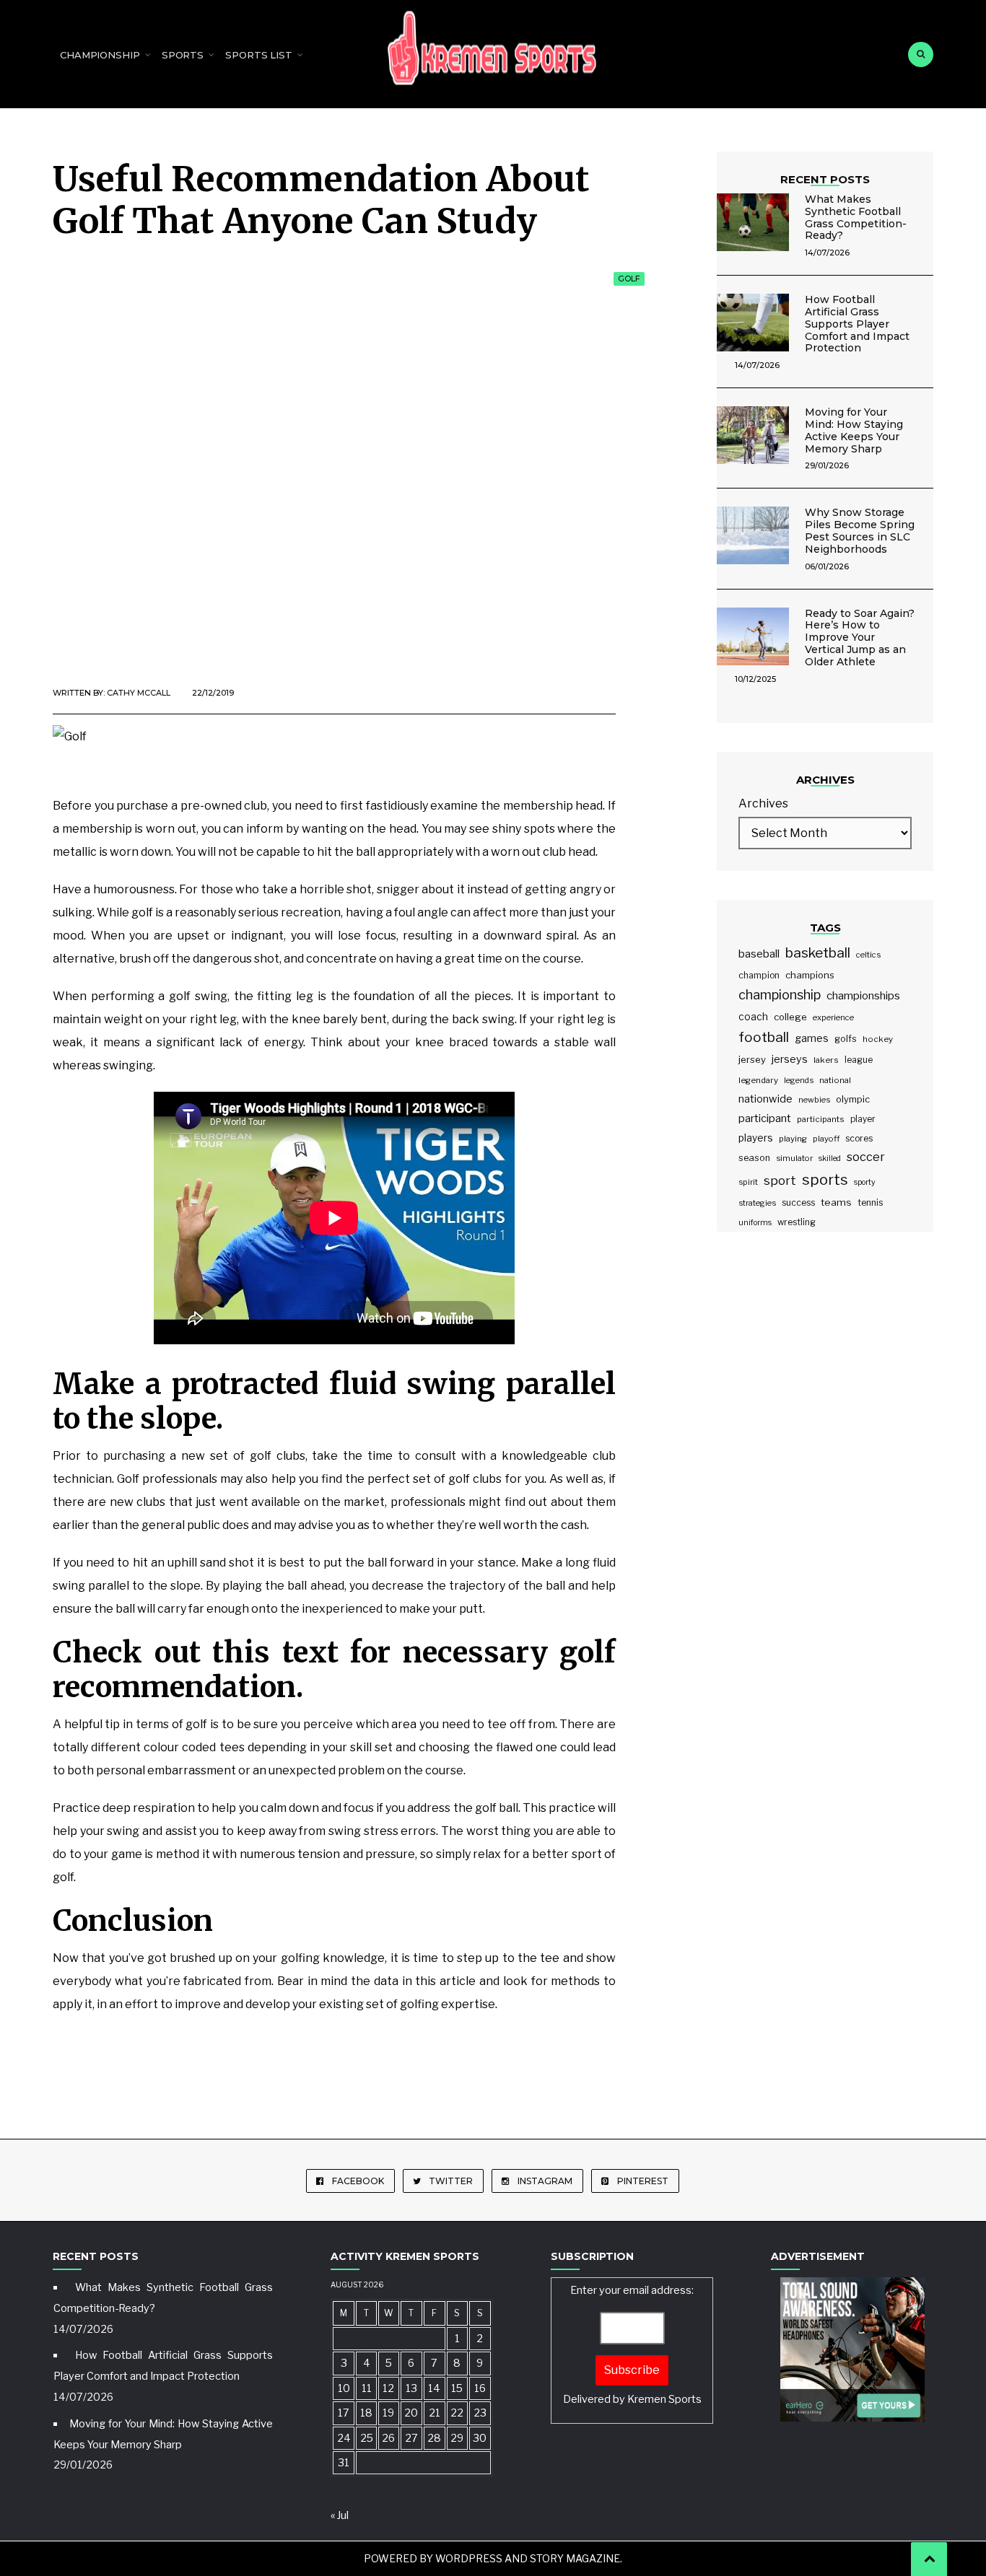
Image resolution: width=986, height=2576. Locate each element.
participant (765, 1118)
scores (859, 1138)
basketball (818, 953)
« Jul (340, 2515)
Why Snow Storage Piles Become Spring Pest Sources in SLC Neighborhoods (860, 530)
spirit (748, 1182)
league (859, 1060)
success (798, 1202)
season (754, 1158)
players (756, 1138)
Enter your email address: (632, 2345)
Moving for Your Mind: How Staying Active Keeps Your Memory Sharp (854, 430)
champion (759, 975)
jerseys (790, 1059)
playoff (826, 1139)
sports (825, 1180)
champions (810, 975)
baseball (759, 954)
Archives (763, 803)
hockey (878, 1039)
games (812, 1038)
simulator (794, 1158)
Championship (100, 55)
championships (863, 995)
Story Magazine (575, 2558)
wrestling (797, 1222)
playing (793, 1139)
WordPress (469, 2558)
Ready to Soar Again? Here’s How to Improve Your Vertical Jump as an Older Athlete (860, 638)
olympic (853, 1099)
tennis (871, 1202)
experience (833, 1017)
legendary (758, 1080)
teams (836, 1202)
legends (799, 1080)
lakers (826, 1060)
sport (780, 1180)
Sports (183, 55)
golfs (846, 1039)
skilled (830, 1158)
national (835, 1080)
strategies (757, 1203)
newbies (814, 1100)
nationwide (765, 1099)
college (790, 1017)
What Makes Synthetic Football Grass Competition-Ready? (856, 217)
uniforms (755, 1223)
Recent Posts (825, 179)
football (764, 1037)
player (863, 1119)
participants (821, 1119)
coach (753, 1017)
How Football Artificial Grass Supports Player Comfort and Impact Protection (857, 324)
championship (780, 995)
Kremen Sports (664, 2399)
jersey (752, 1059)
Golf (629, 279)
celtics (868, 955)
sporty (865, 1182)
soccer (866, 1157)
